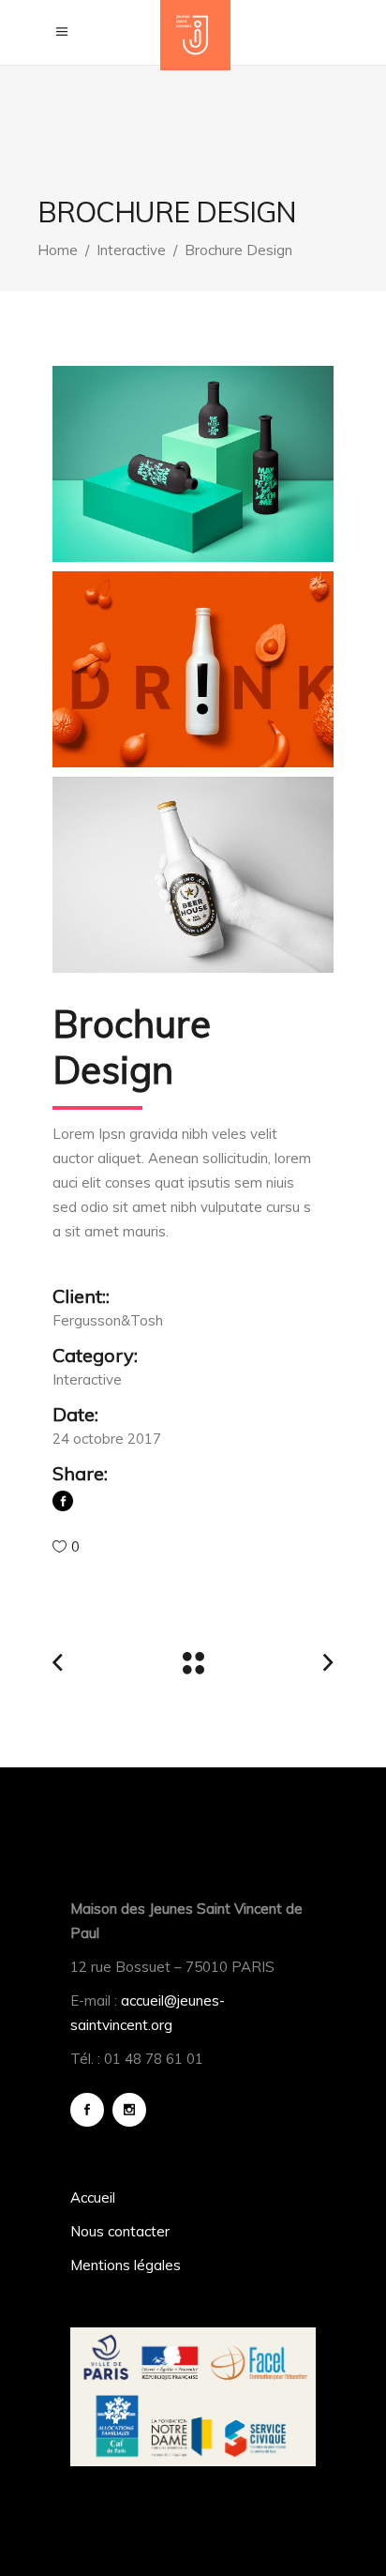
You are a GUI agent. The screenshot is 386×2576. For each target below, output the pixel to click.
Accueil (93, 2197)
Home (58, 250)
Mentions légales (126, 2265)
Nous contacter (120, 2231)
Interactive (131, 250)
